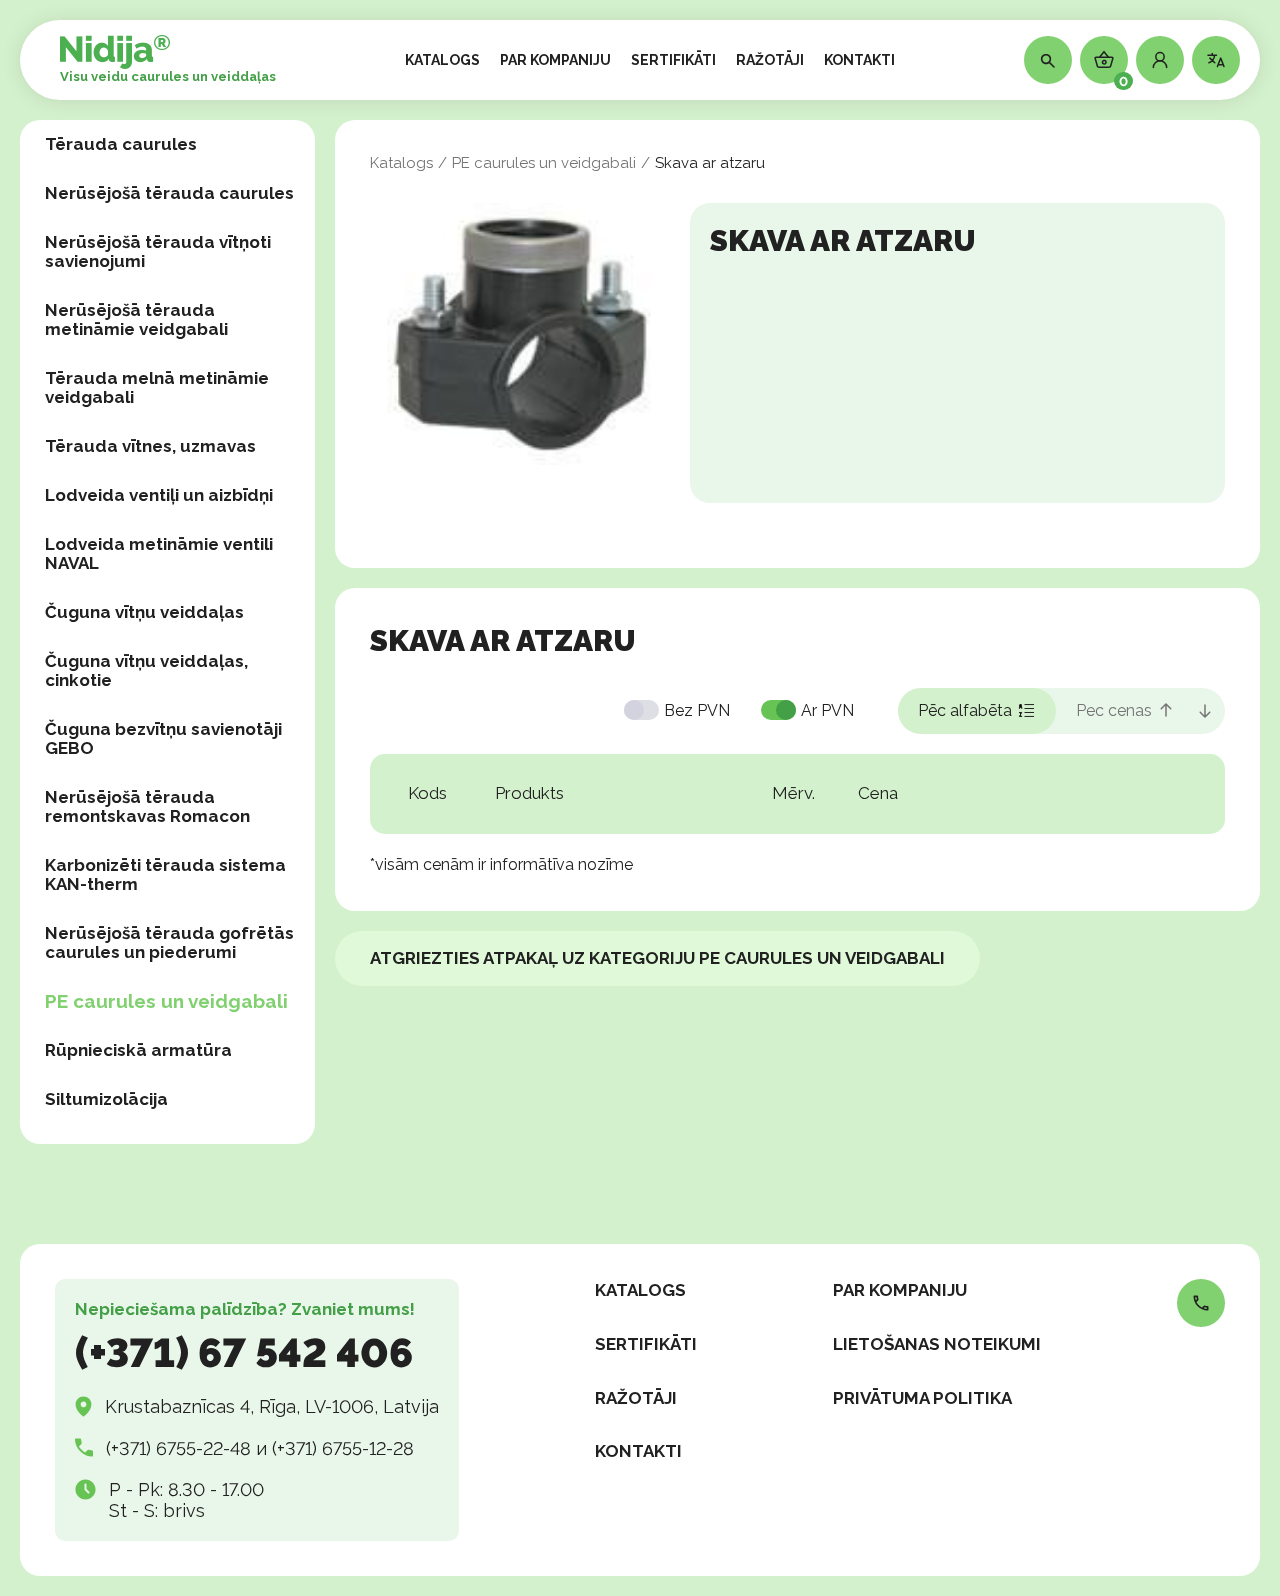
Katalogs (401, 163)
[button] (1160, 60)
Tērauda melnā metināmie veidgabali (157, 387)
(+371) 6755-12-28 (343, 1448)
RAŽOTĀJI (770, 60)
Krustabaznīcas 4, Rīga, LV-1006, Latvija (272, 1406)
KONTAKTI (859, 60)
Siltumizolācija (106, 1099)
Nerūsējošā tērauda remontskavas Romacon (147, 806)
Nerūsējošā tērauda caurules (169, 193)
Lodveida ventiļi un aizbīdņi (159, 495)
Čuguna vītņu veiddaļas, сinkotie (146, 670)
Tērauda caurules (121, 144)
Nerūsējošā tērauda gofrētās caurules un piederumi (169, 942)
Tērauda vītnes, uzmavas (150, 446)
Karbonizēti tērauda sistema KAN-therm (165, 874)
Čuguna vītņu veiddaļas (144, 612)
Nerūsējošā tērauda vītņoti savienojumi (158, 251)
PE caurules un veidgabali (166, 1001)
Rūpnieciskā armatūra (138, 1050)
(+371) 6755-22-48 (178, 1448)
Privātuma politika (922, 1398)
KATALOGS (442, 60)
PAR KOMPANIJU (555, 60)
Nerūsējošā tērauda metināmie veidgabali (136, 319)
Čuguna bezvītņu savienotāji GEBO (163, 738)
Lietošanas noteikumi (937, 1344)
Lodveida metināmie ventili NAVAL (159, 553)
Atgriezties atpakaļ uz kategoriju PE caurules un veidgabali (657, 958)
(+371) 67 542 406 (244, 1352)
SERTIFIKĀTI (673, 60)
